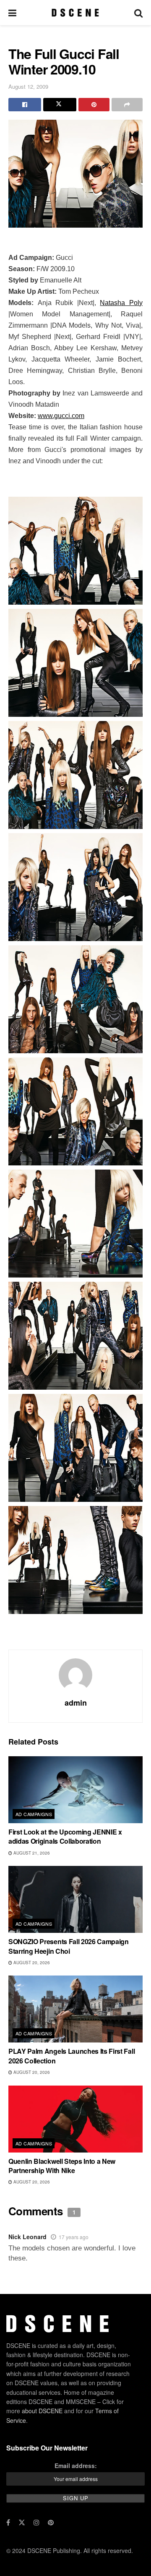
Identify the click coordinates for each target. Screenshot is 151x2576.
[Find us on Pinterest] (51, 2522)
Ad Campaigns (34, 1814)
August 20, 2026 (31, 1963)
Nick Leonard (27, 2237)
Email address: (76, 2466)
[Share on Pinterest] (94, 105)
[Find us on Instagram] (36, 2522)
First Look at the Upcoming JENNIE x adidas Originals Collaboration (65, 1836)
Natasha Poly (121, 303)
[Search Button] (138, 13)
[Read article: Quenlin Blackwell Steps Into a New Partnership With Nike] (75, 2119)
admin (76, 1703)
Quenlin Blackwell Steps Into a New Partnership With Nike (62, 2166)
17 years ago (74, 2237)
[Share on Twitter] (60, 105)
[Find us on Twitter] (22, 2522)
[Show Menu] (12, 13)
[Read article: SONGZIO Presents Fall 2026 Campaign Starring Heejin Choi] (75, 1899)
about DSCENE (42, 2411)
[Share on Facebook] (25, 105)
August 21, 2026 (31, 1853)
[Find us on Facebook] (8, 2522)
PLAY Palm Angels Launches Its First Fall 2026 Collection (72, 2056)
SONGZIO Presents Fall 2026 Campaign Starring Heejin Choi (69, 1946)
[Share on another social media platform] (127, 105)
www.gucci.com (61, 416)
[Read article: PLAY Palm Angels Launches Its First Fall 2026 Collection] (75, 2009)
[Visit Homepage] (75, 13)
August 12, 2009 (28, 86)
